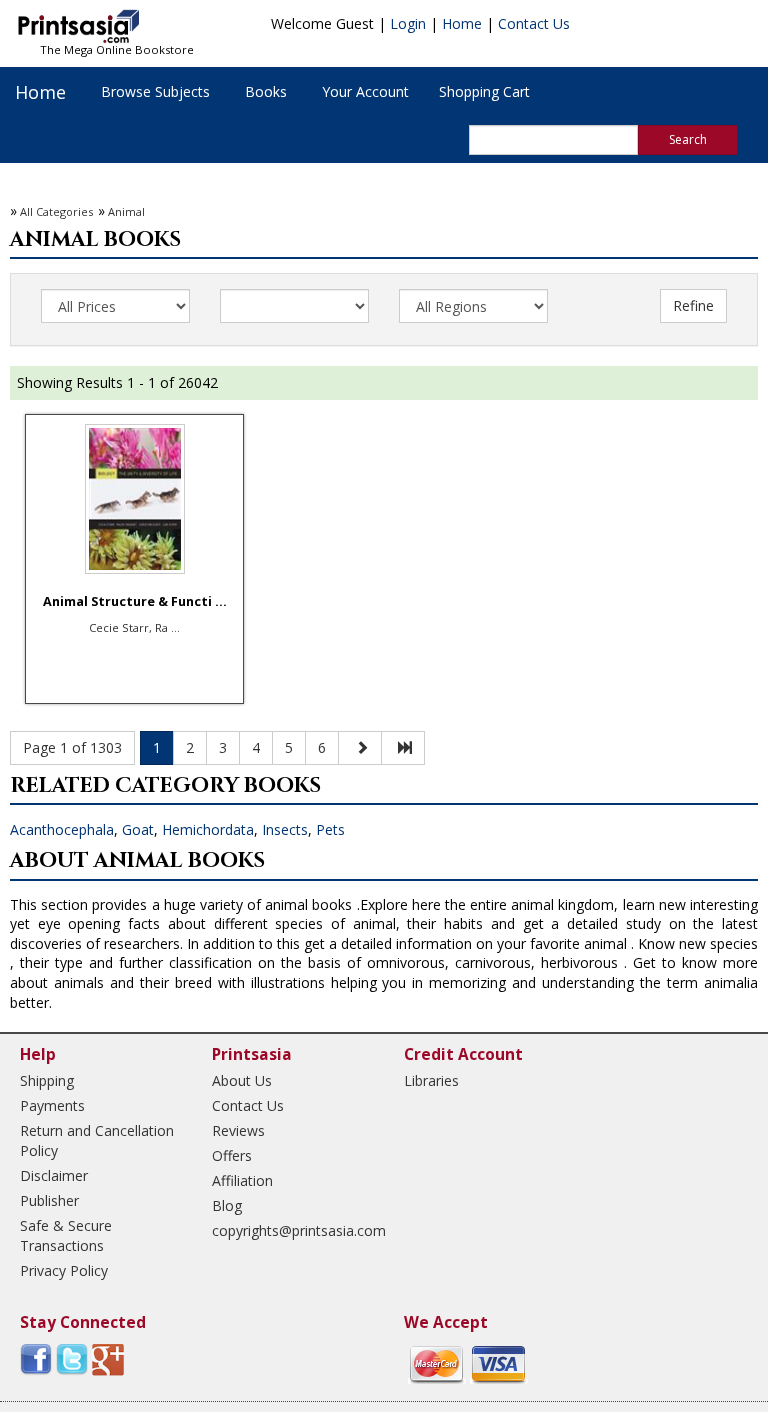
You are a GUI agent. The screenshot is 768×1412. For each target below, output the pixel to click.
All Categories (56, 211)
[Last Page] (403, 748)
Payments (52, 1105)
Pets (330, 829)
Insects (285, 829)
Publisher (49, 1200)
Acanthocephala (62, 829)
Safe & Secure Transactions (66, 1235)
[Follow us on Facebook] (36, 1358)
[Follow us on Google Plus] (108, 1358)
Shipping (47, 1080)
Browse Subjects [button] (155, 91)
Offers (232, 1155)
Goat (138, 829)
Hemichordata (208, 829)
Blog (227, 1205)
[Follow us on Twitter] (72, 1358)
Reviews (238, 1130)
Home (462, 23)
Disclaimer (54, 1175)
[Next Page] (360, 748)
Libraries (431, 1080)
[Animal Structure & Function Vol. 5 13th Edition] (134, 499)
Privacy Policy (64, 1270)
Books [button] (266, 91)
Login (408, 23)
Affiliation (242, 1180)
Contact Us (534, 23)
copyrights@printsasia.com (290, 1230)
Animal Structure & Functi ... (135, 601)
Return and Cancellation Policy (97, 1140)
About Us (242, 1080)
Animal (126, 211)
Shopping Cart (484, 91)
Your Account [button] (365, 91)
